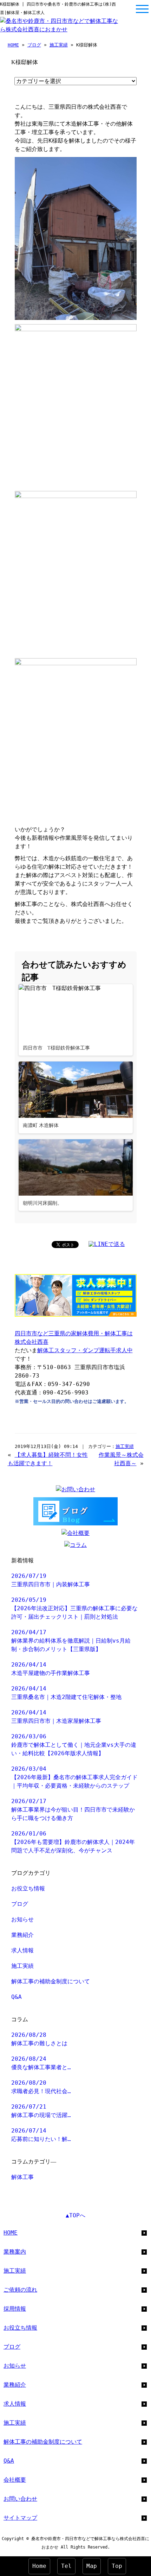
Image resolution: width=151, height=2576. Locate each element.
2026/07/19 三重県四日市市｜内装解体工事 (51, 1580)
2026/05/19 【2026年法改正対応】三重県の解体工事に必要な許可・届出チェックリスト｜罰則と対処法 (74, 1608)
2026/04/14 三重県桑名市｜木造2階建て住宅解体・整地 (66, 1693)
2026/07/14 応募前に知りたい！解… (41, 2135)
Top (117, 2566)
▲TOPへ (75, 2215)
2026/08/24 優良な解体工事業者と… (41, 2063)
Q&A (17, 1997)
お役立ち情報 (28, 1888)
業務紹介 (22, 1935)
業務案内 (15, 2252)
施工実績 (59, 45)
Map (92, 2566)
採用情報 (15, 2309)
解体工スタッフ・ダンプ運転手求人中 (85, 1350)
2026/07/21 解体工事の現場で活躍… (41, 2111)
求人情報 (22, 1950)
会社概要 (15, 2480)
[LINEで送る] (107, 1244)
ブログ (34, 45)
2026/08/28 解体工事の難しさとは (39, 2039)
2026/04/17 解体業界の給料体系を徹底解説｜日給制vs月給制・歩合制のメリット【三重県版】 (71, 1641)
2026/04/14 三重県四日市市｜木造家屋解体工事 (56, 1717)
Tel (66, 2566)
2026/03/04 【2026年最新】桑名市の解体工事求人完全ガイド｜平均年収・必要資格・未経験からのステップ (74, 1777)
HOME (13, 45)
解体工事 (22, 2177)
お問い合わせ (20, 2499)
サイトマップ (20, 2518)
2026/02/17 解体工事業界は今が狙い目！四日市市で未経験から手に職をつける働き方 (73, 1810)
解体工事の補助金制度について (51, 1981)
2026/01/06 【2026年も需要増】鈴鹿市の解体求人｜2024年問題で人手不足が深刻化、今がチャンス (73, 1842)
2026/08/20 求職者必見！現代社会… (41, 2087)
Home (39, 2566)
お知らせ (22, 1919)
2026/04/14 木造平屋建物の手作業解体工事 (51, 1669)
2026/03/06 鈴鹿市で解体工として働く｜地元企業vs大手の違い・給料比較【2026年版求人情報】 (74, 1745)
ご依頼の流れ (20, 2290)
